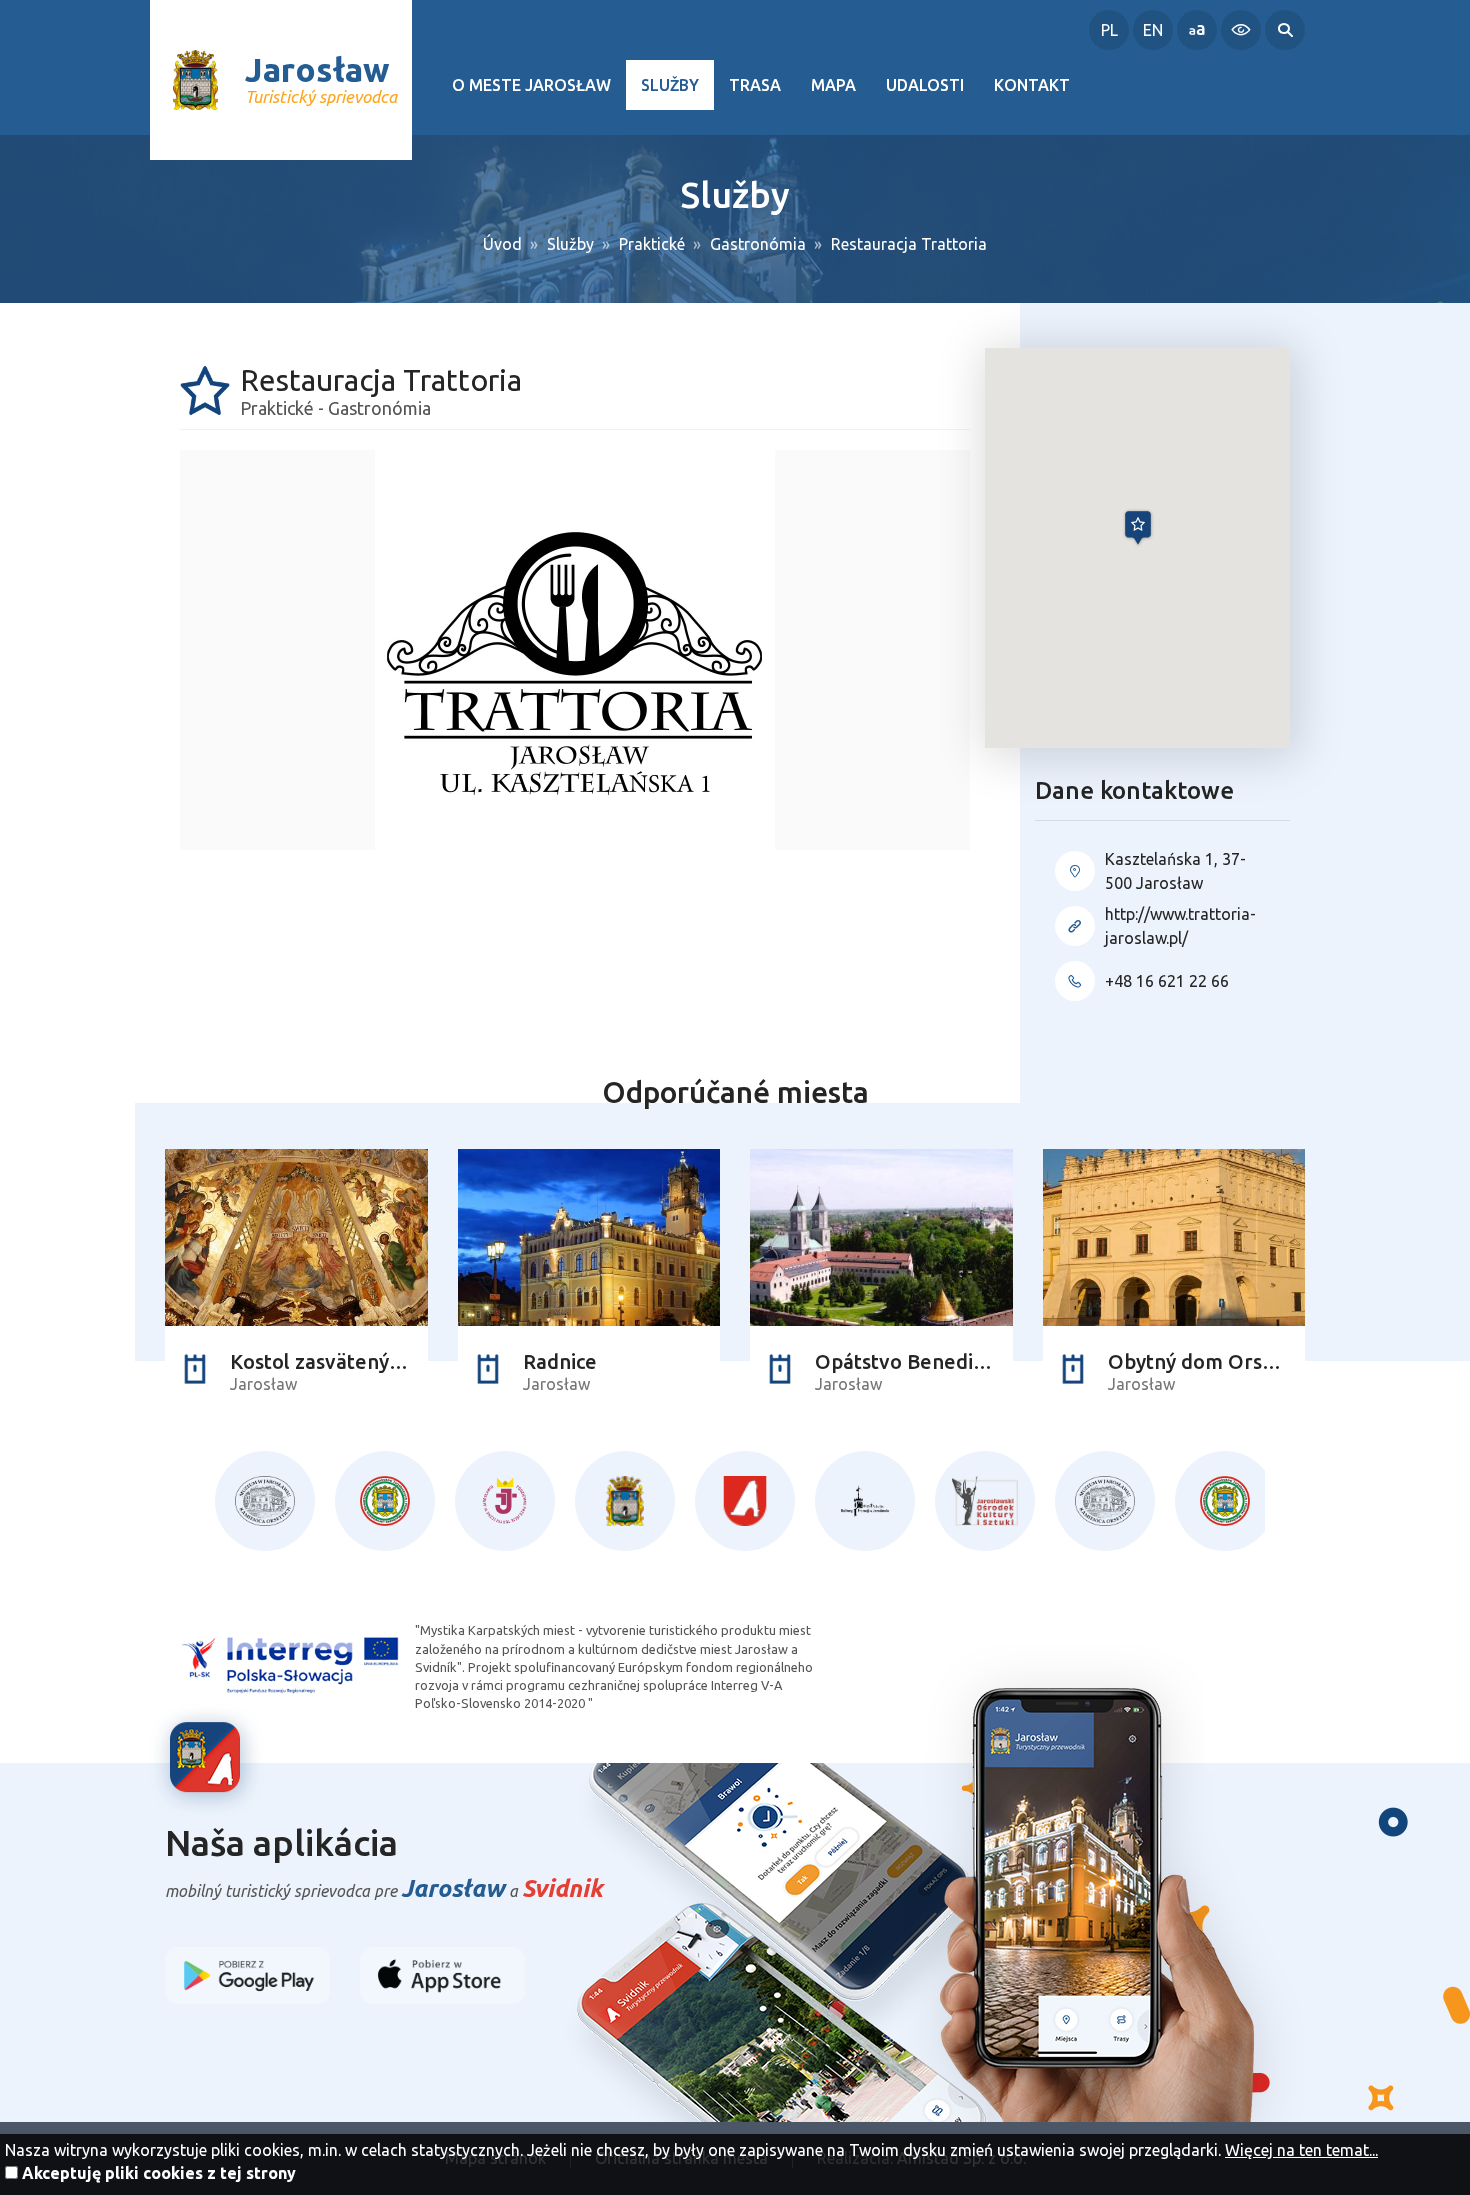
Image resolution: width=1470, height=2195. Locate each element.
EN (1153, 30)
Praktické (652, 244)
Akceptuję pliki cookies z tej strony (159, 2173)
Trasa (755, 85)
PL (1109, 30)
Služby (670, 85)
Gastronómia (758, 244)
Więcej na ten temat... (1301, 2150)
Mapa (833, 85)
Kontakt (1032, 85)
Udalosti (925, 85)
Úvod (502, 244)
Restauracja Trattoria (909, 244)
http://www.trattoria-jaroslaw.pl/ (1180, 926)
